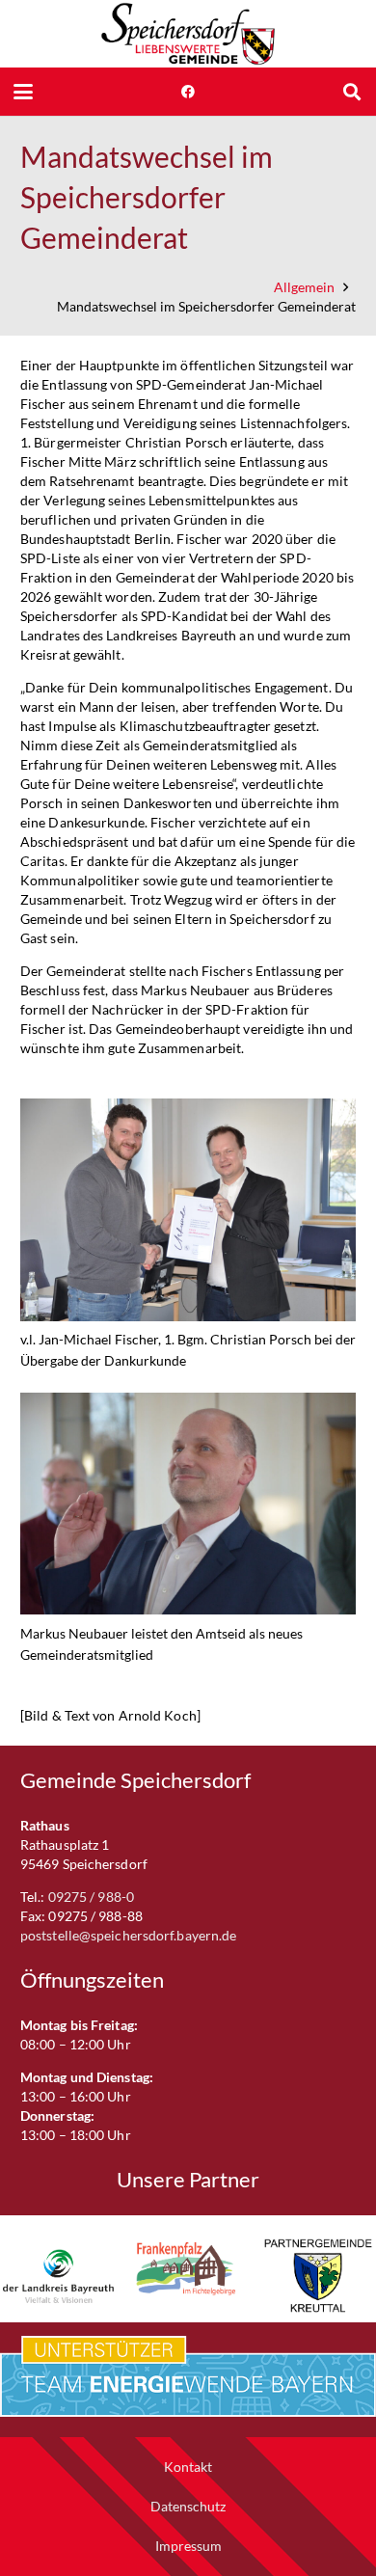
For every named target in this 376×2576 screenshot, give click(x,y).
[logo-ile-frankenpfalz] (188, 2269)
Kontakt (188, 2467)
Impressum (188, 2546)
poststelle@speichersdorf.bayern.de (128, 1935)
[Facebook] (188, 92)
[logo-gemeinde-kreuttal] (318, 2276)
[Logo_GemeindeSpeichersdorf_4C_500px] (188, 34)
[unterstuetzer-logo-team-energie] (188, 2376)
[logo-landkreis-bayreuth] (58, 2276)
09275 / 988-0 (91, 1897)
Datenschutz (188, 2506)
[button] (23, 92)
